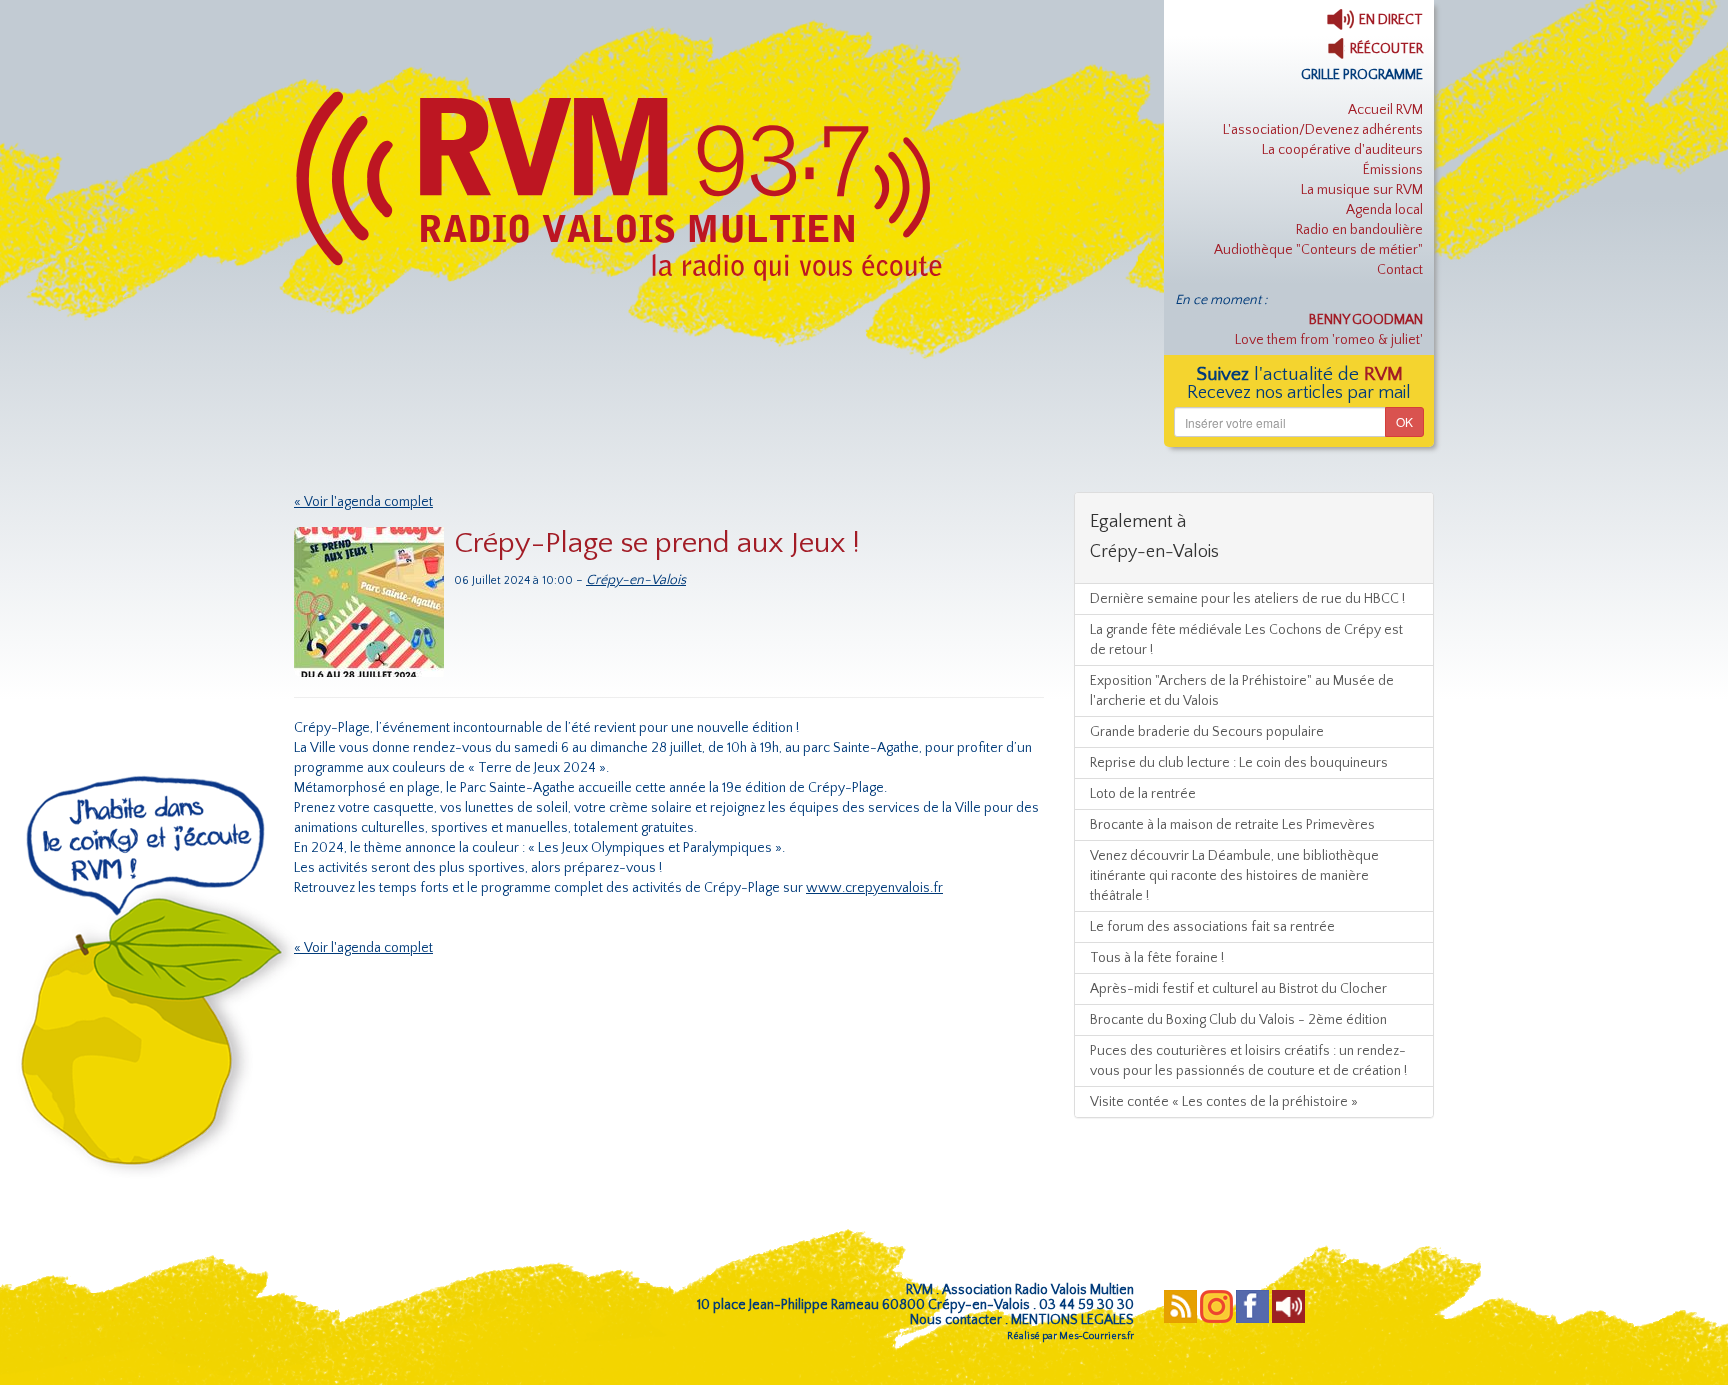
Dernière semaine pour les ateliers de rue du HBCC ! (1247, 599)
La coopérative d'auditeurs (1342, 150)
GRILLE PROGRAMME (1362, 75)
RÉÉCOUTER (1385, 49)
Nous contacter (956, 1320)
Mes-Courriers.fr (1096, 1336)
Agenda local (1384, 210)
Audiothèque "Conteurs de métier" (1318, 250)
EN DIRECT (1389, 20)
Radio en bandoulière (1359, 230)
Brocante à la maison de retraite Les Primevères (1232, 825)
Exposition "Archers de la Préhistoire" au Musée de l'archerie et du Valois (1242, 691)
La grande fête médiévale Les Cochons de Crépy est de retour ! (1246, 640)
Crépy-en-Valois (636, 580)
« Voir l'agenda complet (363, 502)
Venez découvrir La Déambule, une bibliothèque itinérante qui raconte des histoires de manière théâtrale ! (1234, 876)
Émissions (1393, 170)
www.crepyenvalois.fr (874, 888)
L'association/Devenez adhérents (1323, 130)
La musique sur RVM (1362, 190)
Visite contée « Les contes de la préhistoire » (1224, 1102)
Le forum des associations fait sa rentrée (1212, 927)
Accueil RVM (1385, 110)
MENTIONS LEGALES (1072, 1320)
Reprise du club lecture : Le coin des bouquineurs (1239, 763)
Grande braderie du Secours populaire (1207, 732)
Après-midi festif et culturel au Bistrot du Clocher (1238, 989)
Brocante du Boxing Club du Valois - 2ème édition (1238, 1020)
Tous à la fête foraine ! (1157, 958)
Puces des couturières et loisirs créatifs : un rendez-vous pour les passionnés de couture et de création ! (1248, 1061)
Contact (1400, 270)
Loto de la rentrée (1143, 794)
